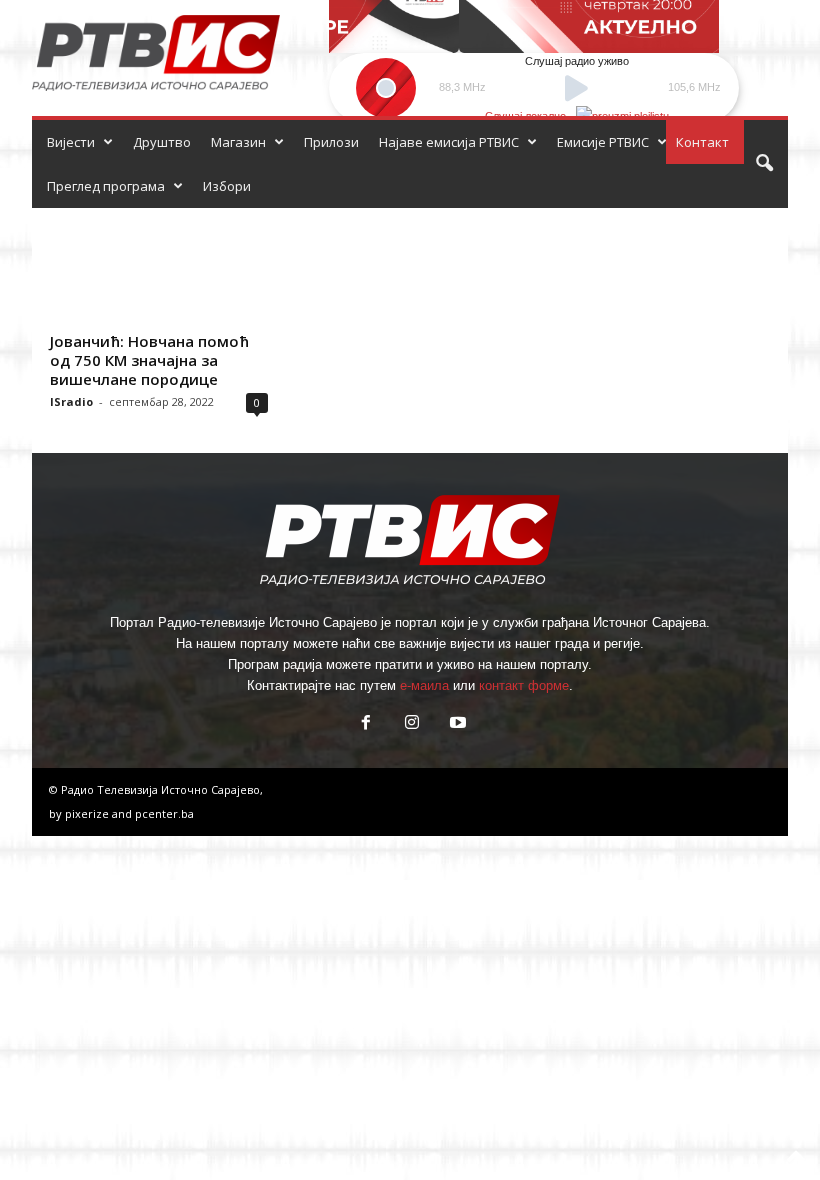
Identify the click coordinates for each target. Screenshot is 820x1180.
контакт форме (524, 685)
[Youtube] (456, 724)
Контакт (702, 142)
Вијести (71, 142)
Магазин (238, 142)
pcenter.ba (164, 813)
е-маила (424, 685)
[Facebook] (366, 724)
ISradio (71, 401)
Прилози (331, 142)
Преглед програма (106, 186)
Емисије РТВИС (603, 142)
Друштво (162, 142)
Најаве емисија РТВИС (449, 142)
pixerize (88, 813)
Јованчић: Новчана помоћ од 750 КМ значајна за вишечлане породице (149, 360)
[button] (764, 164)
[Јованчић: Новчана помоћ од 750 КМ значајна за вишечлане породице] (159, 266)
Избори (227, 186)
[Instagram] (412, 724)
